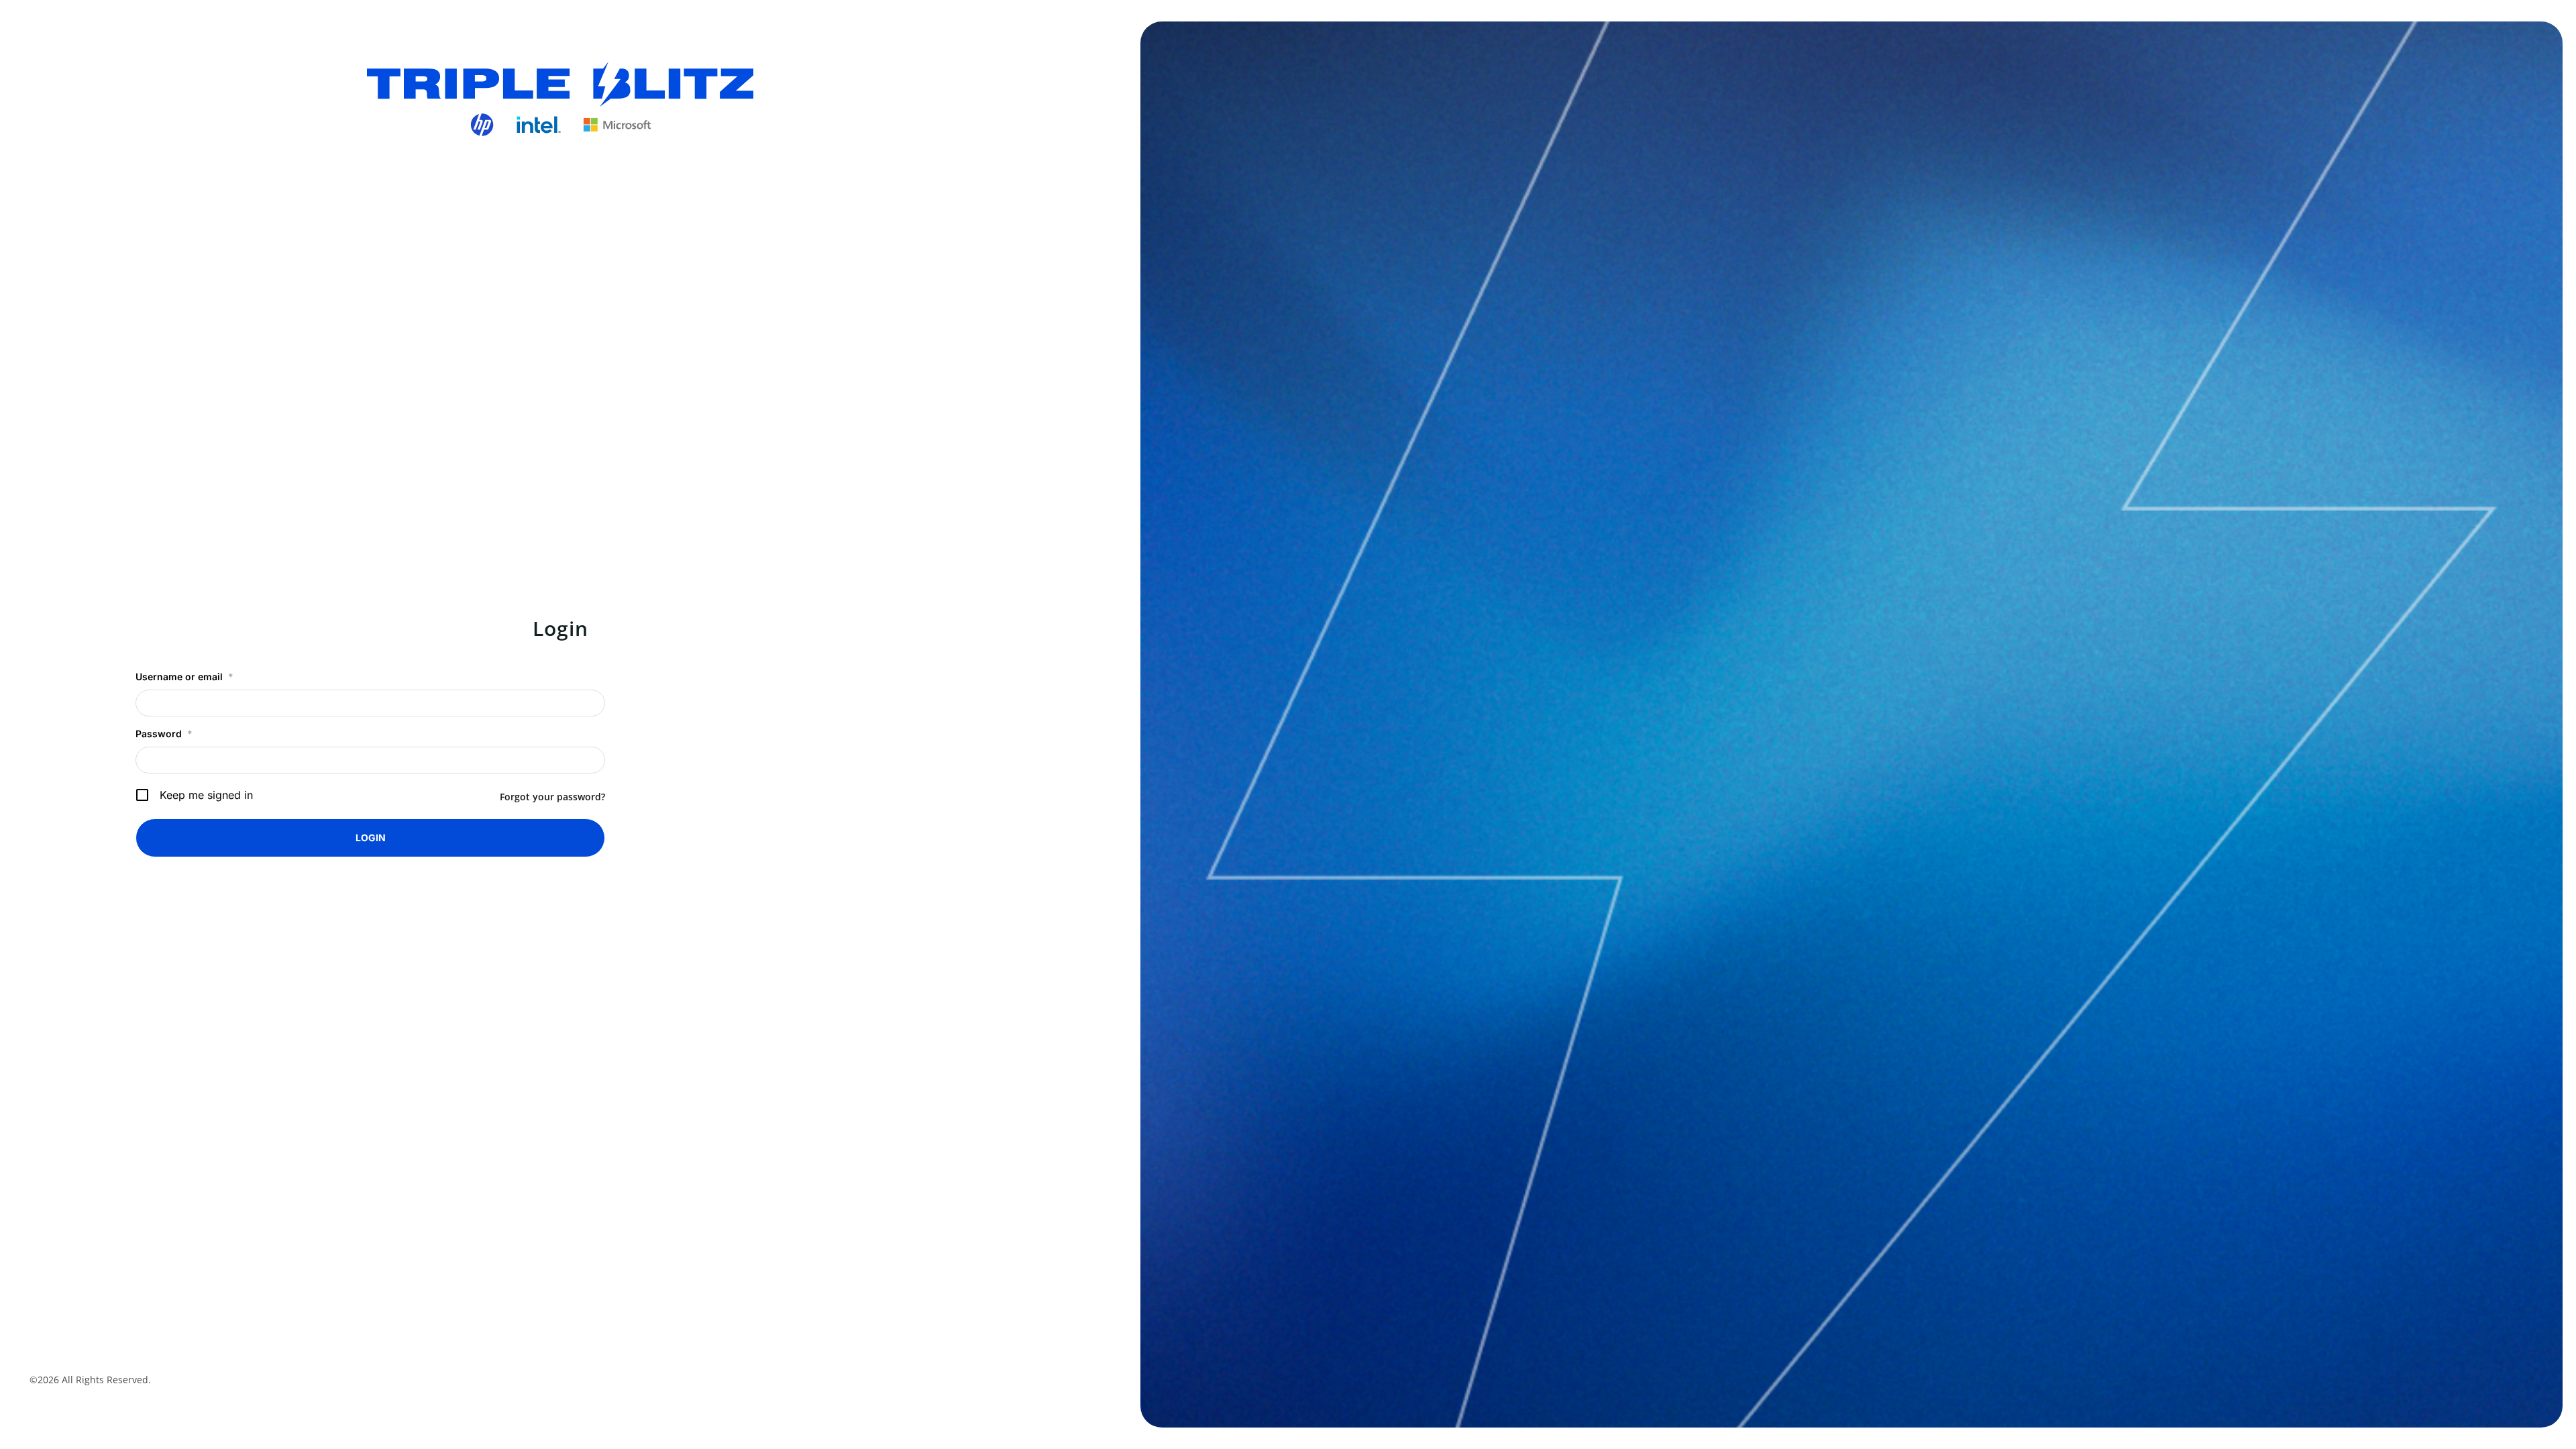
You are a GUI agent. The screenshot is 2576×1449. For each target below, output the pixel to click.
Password (164, 734)
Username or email (184, 677)
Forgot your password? (552, 797)
